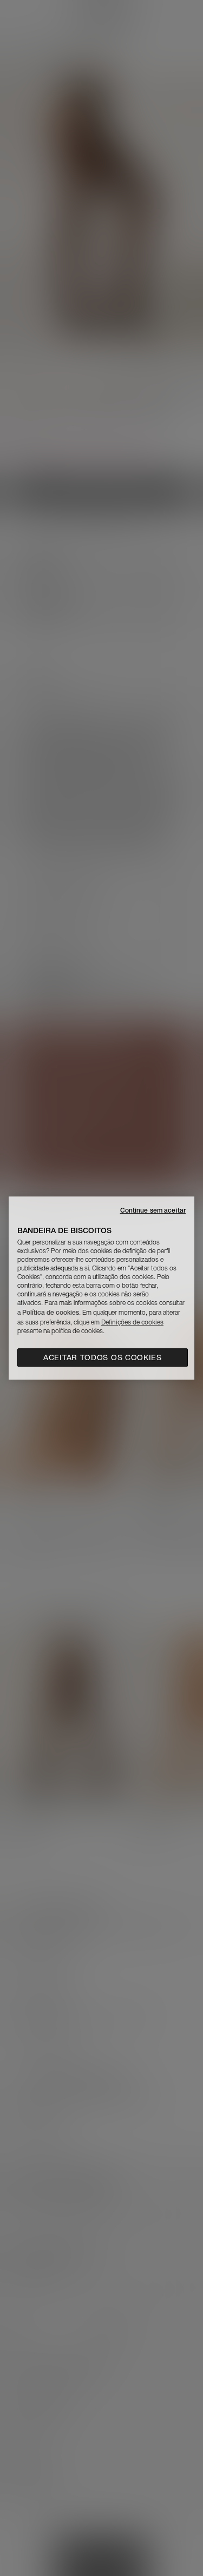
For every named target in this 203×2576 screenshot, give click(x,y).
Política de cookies (51, 1312)
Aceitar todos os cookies (103, 1357)
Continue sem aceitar (153, 1210)
